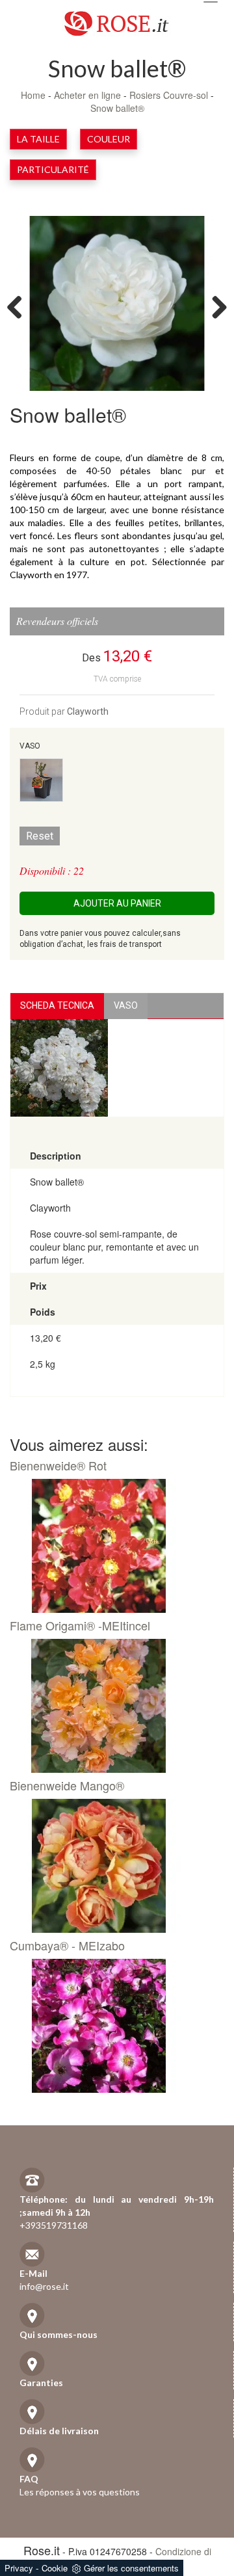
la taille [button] (38, 139)
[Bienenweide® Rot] (112, 1546)
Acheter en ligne (87, 95)
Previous (19, 306)
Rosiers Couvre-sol (169, 95)
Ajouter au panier (117, 903)
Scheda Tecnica (57, 1005)
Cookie (55, 2568)
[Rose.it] (117, 19)
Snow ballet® (117, 108)
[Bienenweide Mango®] (112, 1866)
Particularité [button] (53, 169)
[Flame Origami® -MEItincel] (112, 1706)
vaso (126, 1005)
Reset (40, 836)
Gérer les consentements (131, 2568)
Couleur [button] (109, 139)
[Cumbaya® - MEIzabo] (112, 2026)
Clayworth (88, 711)
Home (33, 95)
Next (214, 306)
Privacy (19, 2568)
